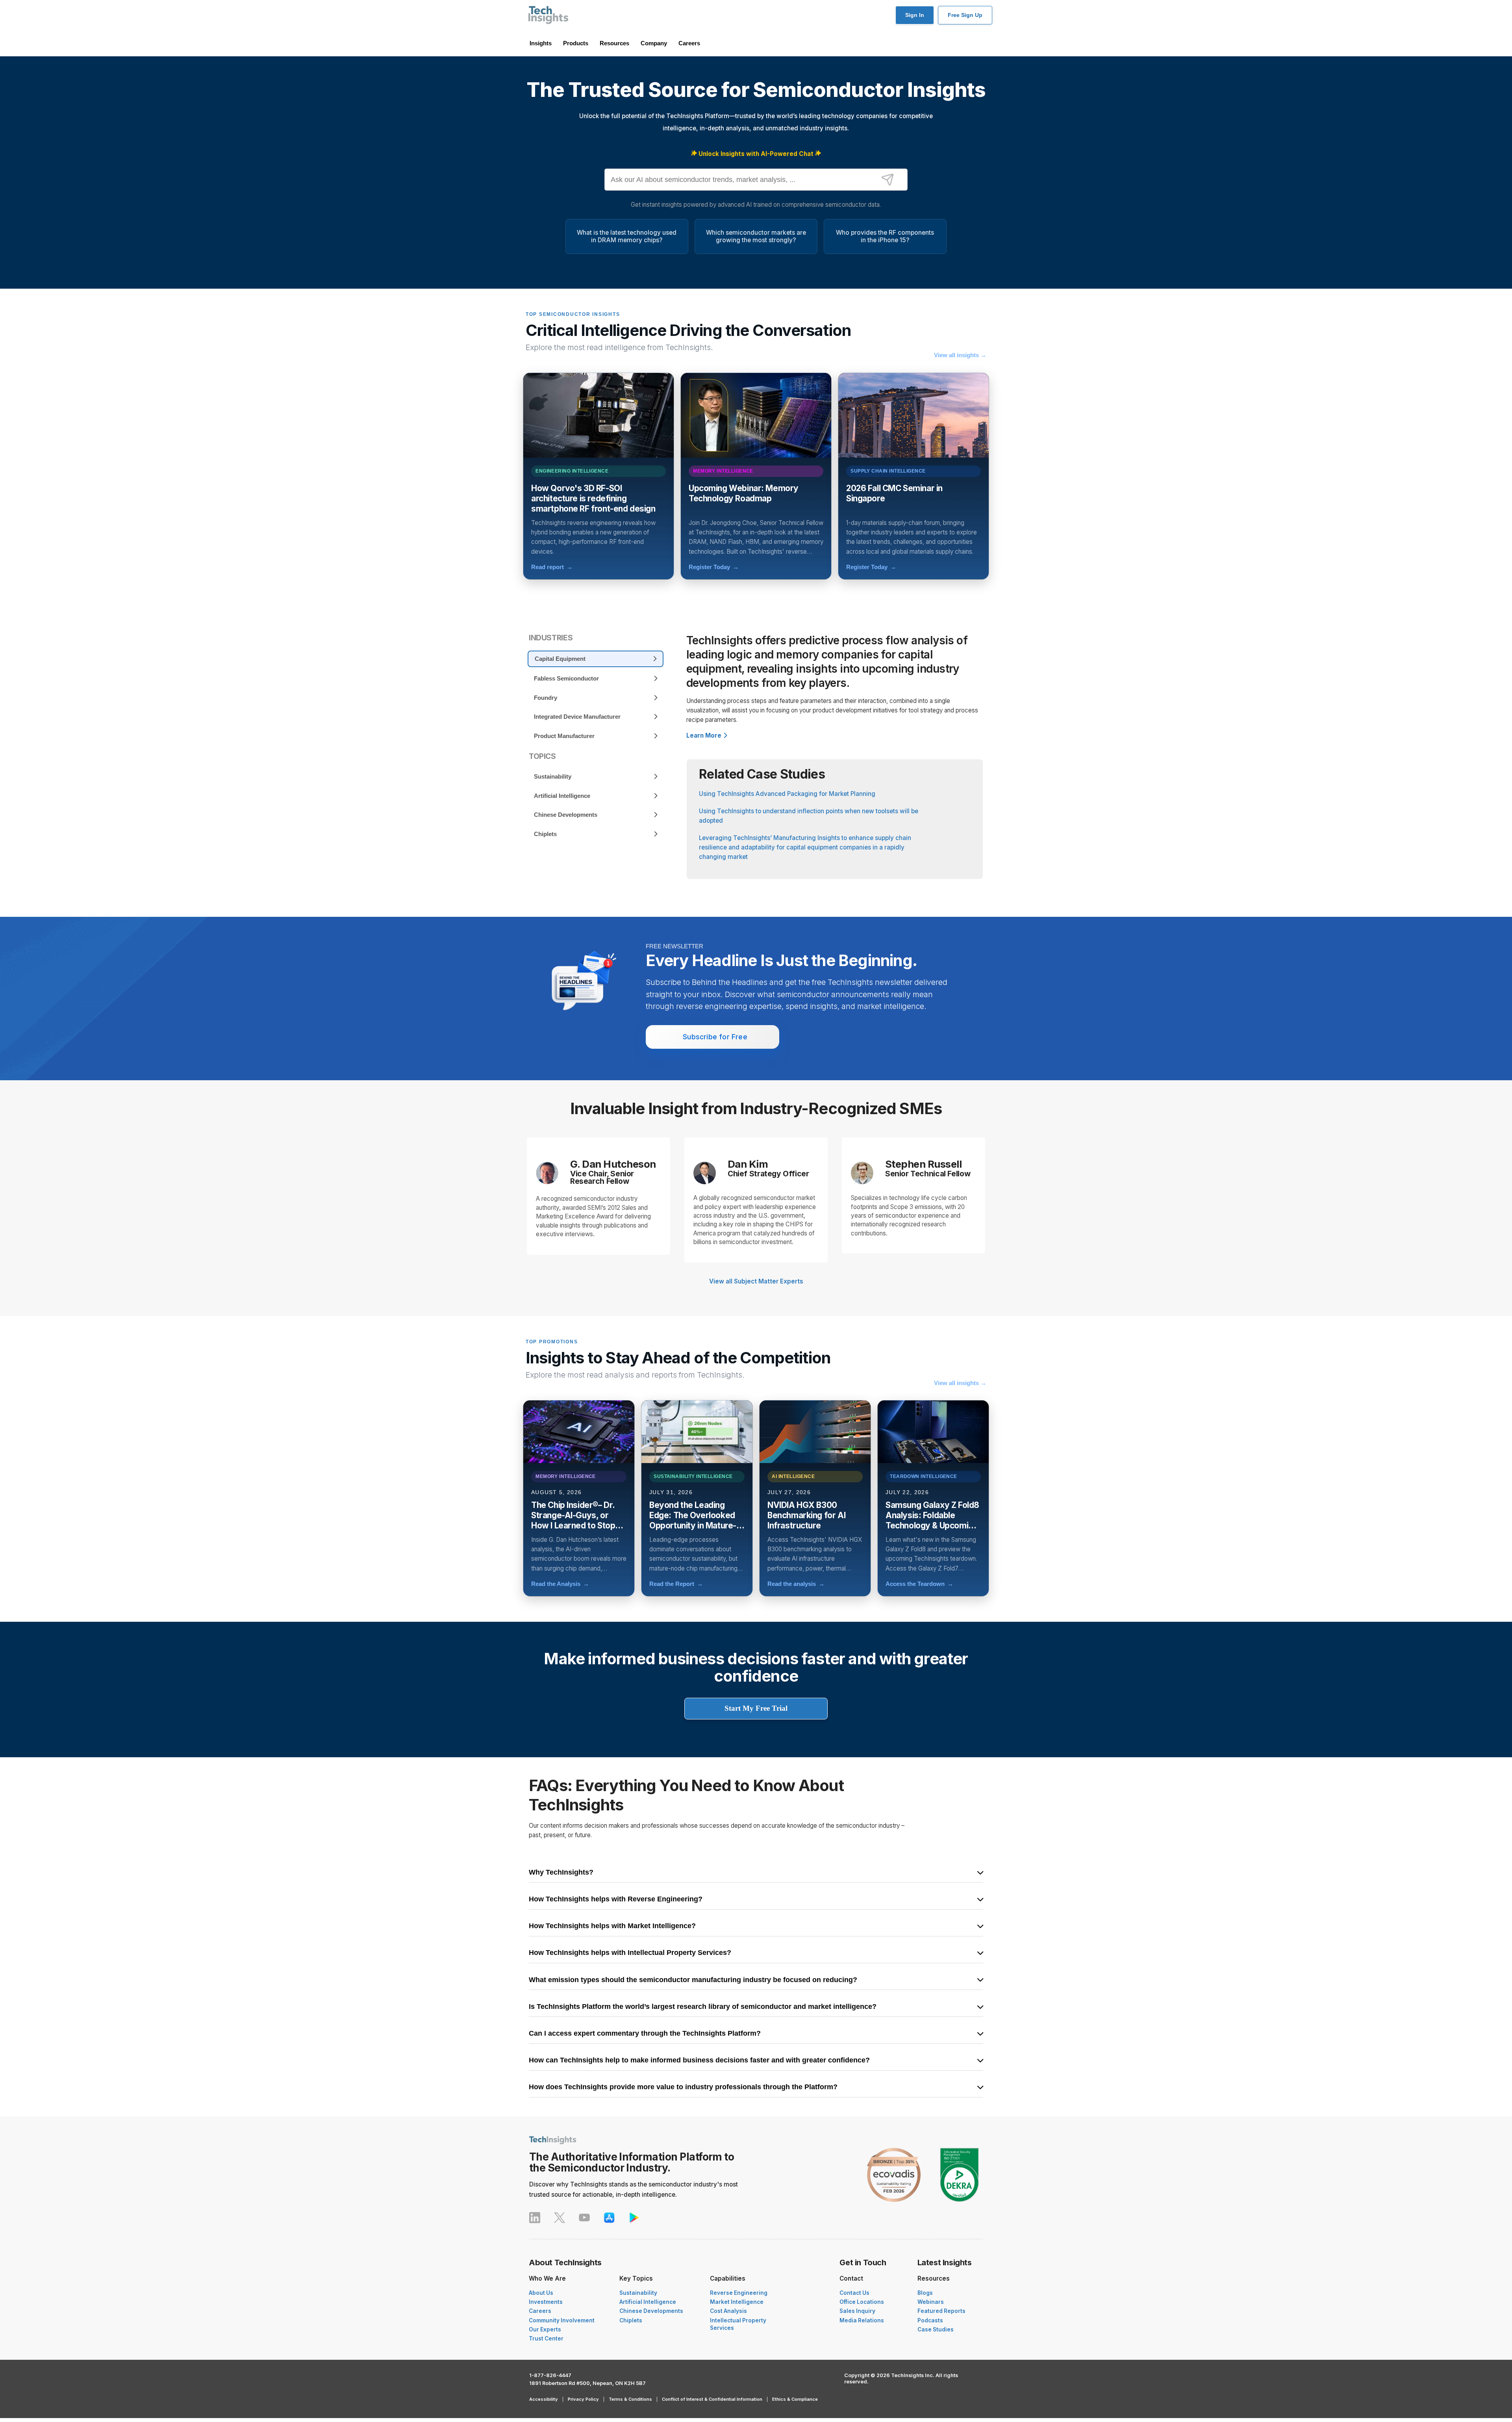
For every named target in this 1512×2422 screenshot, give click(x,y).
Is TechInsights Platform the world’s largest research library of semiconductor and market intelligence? (703, 2007)
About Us (541, 2293)
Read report (552, 567)
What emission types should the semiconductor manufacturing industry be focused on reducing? (693, 1980)
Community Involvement (562, 2320)
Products (576, 43)
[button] (67, 2402)
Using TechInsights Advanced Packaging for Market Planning (787, 794)
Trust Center (546, 2339)
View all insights (960, 355)
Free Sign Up (965, 15)
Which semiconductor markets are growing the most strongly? (756, 236)
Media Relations (862, 2320)
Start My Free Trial (756, 1708)
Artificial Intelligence (648, 2302)
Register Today (714, 567)
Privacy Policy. (101, 2389)
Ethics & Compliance (795, 2399)
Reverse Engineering (739, 2293)
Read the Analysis (560, 1584)
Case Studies (936, 2329)
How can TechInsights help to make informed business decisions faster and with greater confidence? (699, 2060)
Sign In (915, 15)
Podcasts (930, 2320)
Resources (614, 43)
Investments (546, 2302)
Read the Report (676, 1584)
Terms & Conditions (630, 2399)
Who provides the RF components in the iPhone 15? (885, 236)
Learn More (704, 735)
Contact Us (854, 2293)
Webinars (931, 2302)
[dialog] (67, 2341)
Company (654, 43)
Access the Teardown (919, 1584)
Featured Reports (941, 2311)
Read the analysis (796, 1584)
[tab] (596, 659)
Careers (689, 43)
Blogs (925, 2293)
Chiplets (631, 2320)
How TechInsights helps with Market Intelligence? (612, 1926)
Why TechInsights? (561, 1873)
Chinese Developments (651, 2311)
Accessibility (544, 2399)
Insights (541, 43)
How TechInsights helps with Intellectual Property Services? (630, 1953)
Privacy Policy (583, 2399)
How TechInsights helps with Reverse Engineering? (616, 1899)
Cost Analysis (728, 2311)
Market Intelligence (737, 2302)
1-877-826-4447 (550, 2375)
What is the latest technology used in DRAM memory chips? (627, 236)
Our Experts (545, 2329)
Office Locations (862, 2302)
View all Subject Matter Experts (756, 1281)
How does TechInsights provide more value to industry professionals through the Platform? (683, 2087)
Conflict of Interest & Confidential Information (712, 2399)
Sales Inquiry (857, 2311)
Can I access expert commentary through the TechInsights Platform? (645, 2034)
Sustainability (638, 2293)
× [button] (117, 2277)
